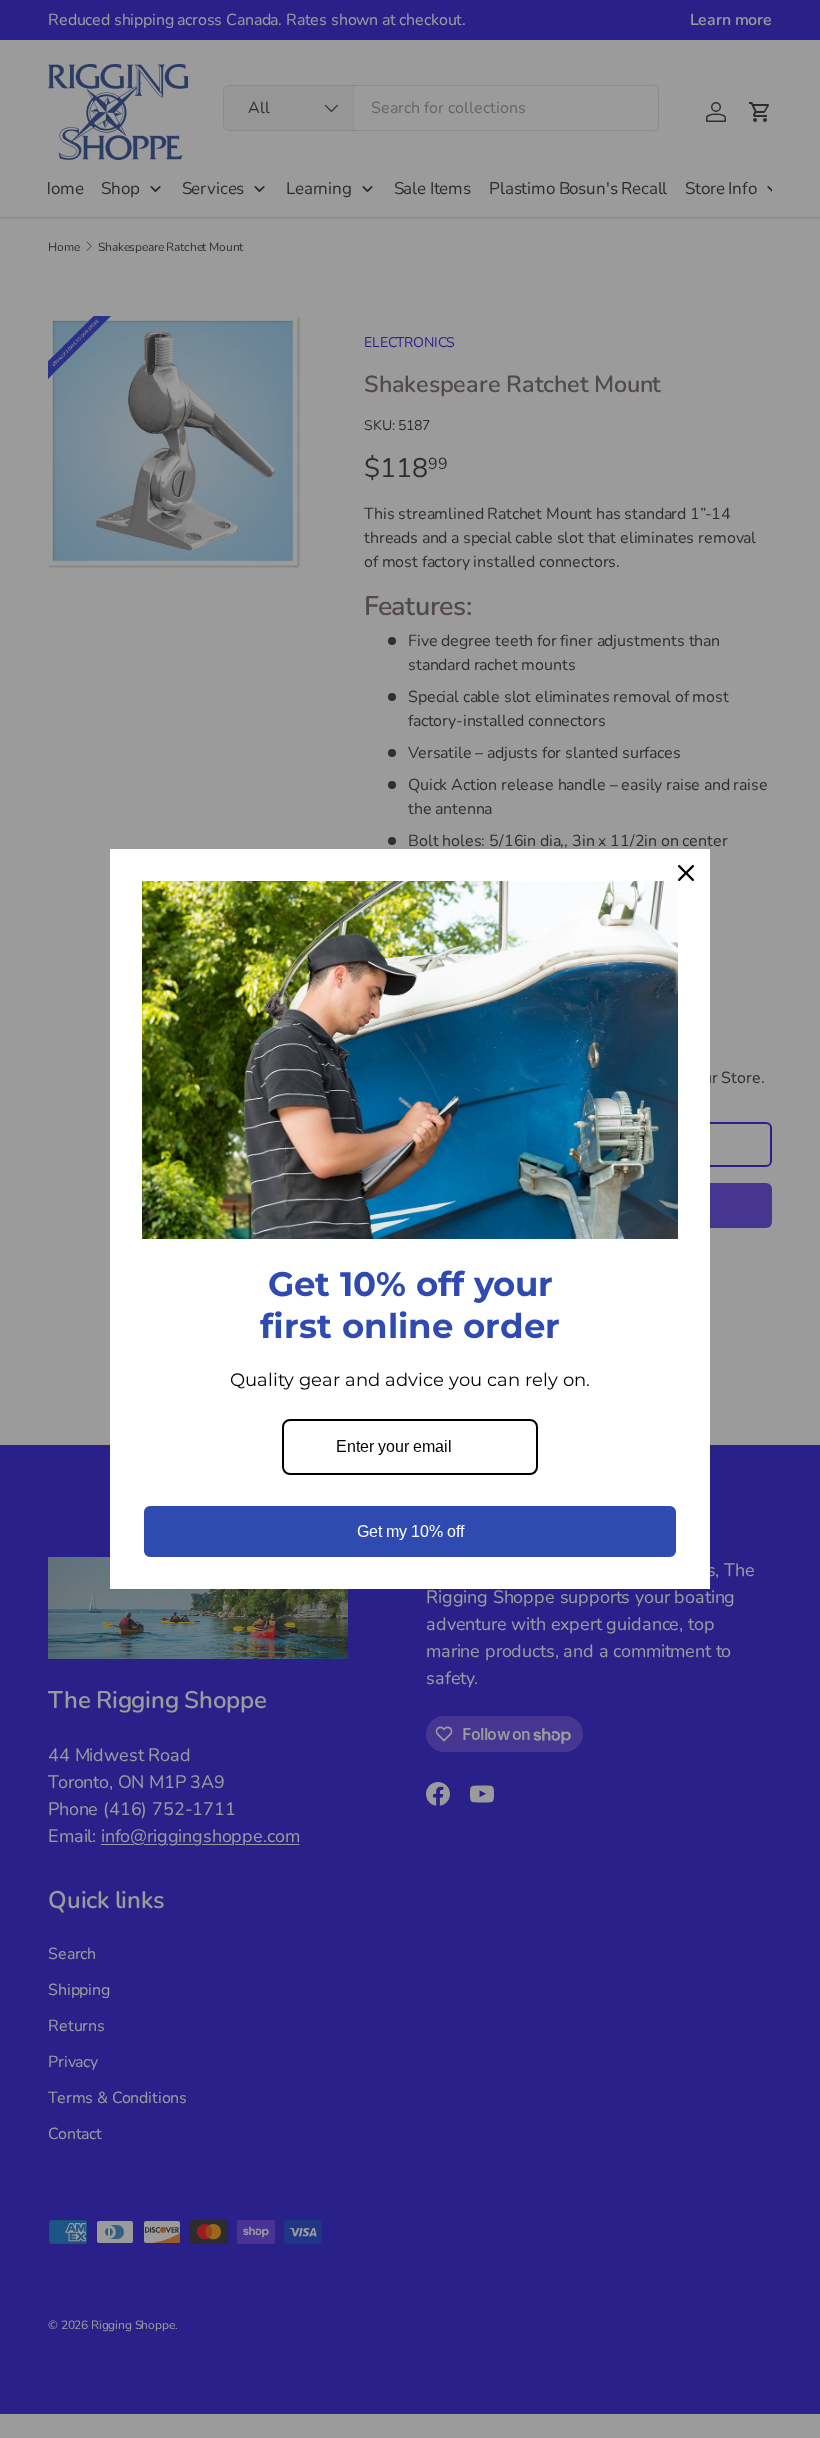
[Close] (686, 873)
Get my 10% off (410, 1531)
